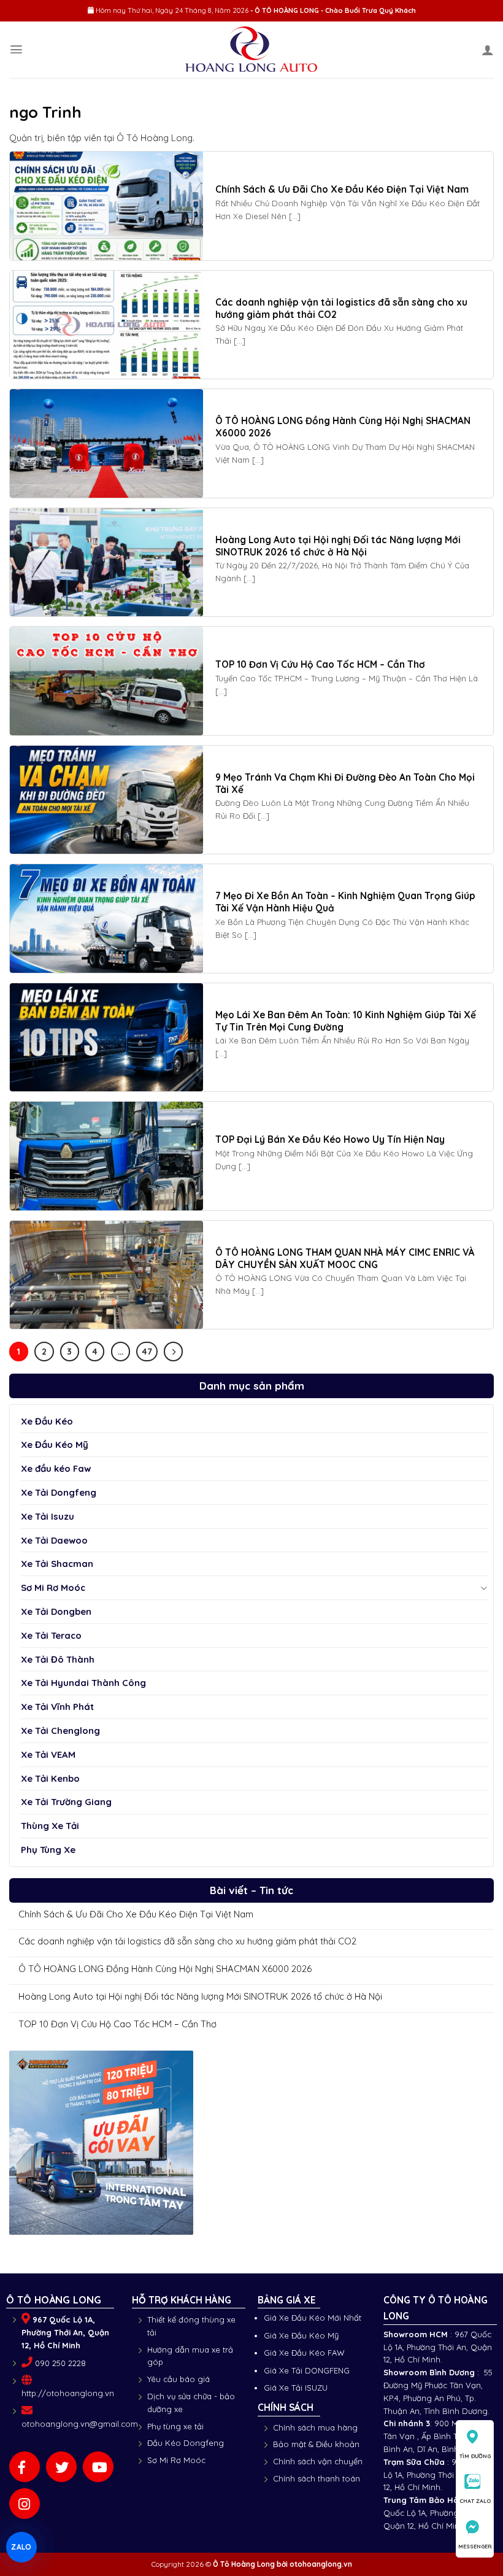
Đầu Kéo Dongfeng (186, 2443)
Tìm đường (475, 2456)
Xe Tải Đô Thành (58, 1659)
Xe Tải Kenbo (50, 1778)
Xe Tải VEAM (48, 1754)
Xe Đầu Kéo (47, 1421)
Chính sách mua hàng (315, 2427)
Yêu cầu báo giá (179, 2379)
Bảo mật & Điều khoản (316, 2444)
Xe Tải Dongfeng (59, 1492)
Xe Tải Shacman (57, 1564)
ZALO (21, 2547)
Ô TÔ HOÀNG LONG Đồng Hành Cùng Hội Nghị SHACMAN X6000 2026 (165, 1969)
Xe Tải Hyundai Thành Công (83, 1683)
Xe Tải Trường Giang (66, 1802)
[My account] (488, 50)
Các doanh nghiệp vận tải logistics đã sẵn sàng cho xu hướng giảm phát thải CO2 (187, 1941)
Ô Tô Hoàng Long (244, 2564)
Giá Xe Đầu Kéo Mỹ (301, 2335)
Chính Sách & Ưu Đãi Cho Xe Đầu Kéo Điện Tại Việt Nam (136, 1914)
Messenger (475, 2546)
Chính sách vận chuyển (318, 2461)
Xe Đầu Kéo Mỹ (55, 1445)
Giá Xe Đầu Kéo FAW (304, 2353)
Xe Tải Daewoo (54, 1540)
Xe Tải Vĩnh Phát (57, 1707)
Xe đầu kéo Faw (56, 1468)
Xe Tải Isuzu (48, 1516)
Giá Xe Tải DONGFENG (307, 2370)
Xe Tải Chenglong (60, 1731)
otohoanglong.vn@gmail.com (80, 2424)
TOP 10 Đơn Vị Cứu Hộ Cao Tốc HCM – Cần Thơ (117, 2024)
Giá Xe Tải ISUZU (296, 2388)
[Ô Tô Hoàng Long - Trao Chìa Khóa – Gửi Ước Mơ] (252, 50)
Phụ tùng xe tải (175, 2426)
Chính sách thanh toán (317, 2478)
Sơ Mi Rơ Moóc (53, 1588)
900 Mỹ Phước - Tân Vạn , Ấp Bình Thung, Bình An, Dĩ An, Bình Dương (438, 2436)
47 (147, 1351)
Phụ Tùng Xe (48, 1850)
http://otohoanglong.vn (68, 2393)
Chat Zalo (475, 2501)
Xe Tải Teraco (51, 1635)
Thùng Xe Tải (50, 1826)
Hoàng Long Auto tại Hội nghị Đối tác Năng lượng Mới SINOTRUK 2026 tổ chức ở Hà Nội (200, 1997)
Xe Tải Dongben (56, 1611)
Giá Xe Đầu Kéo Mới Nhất (313, 2318)
